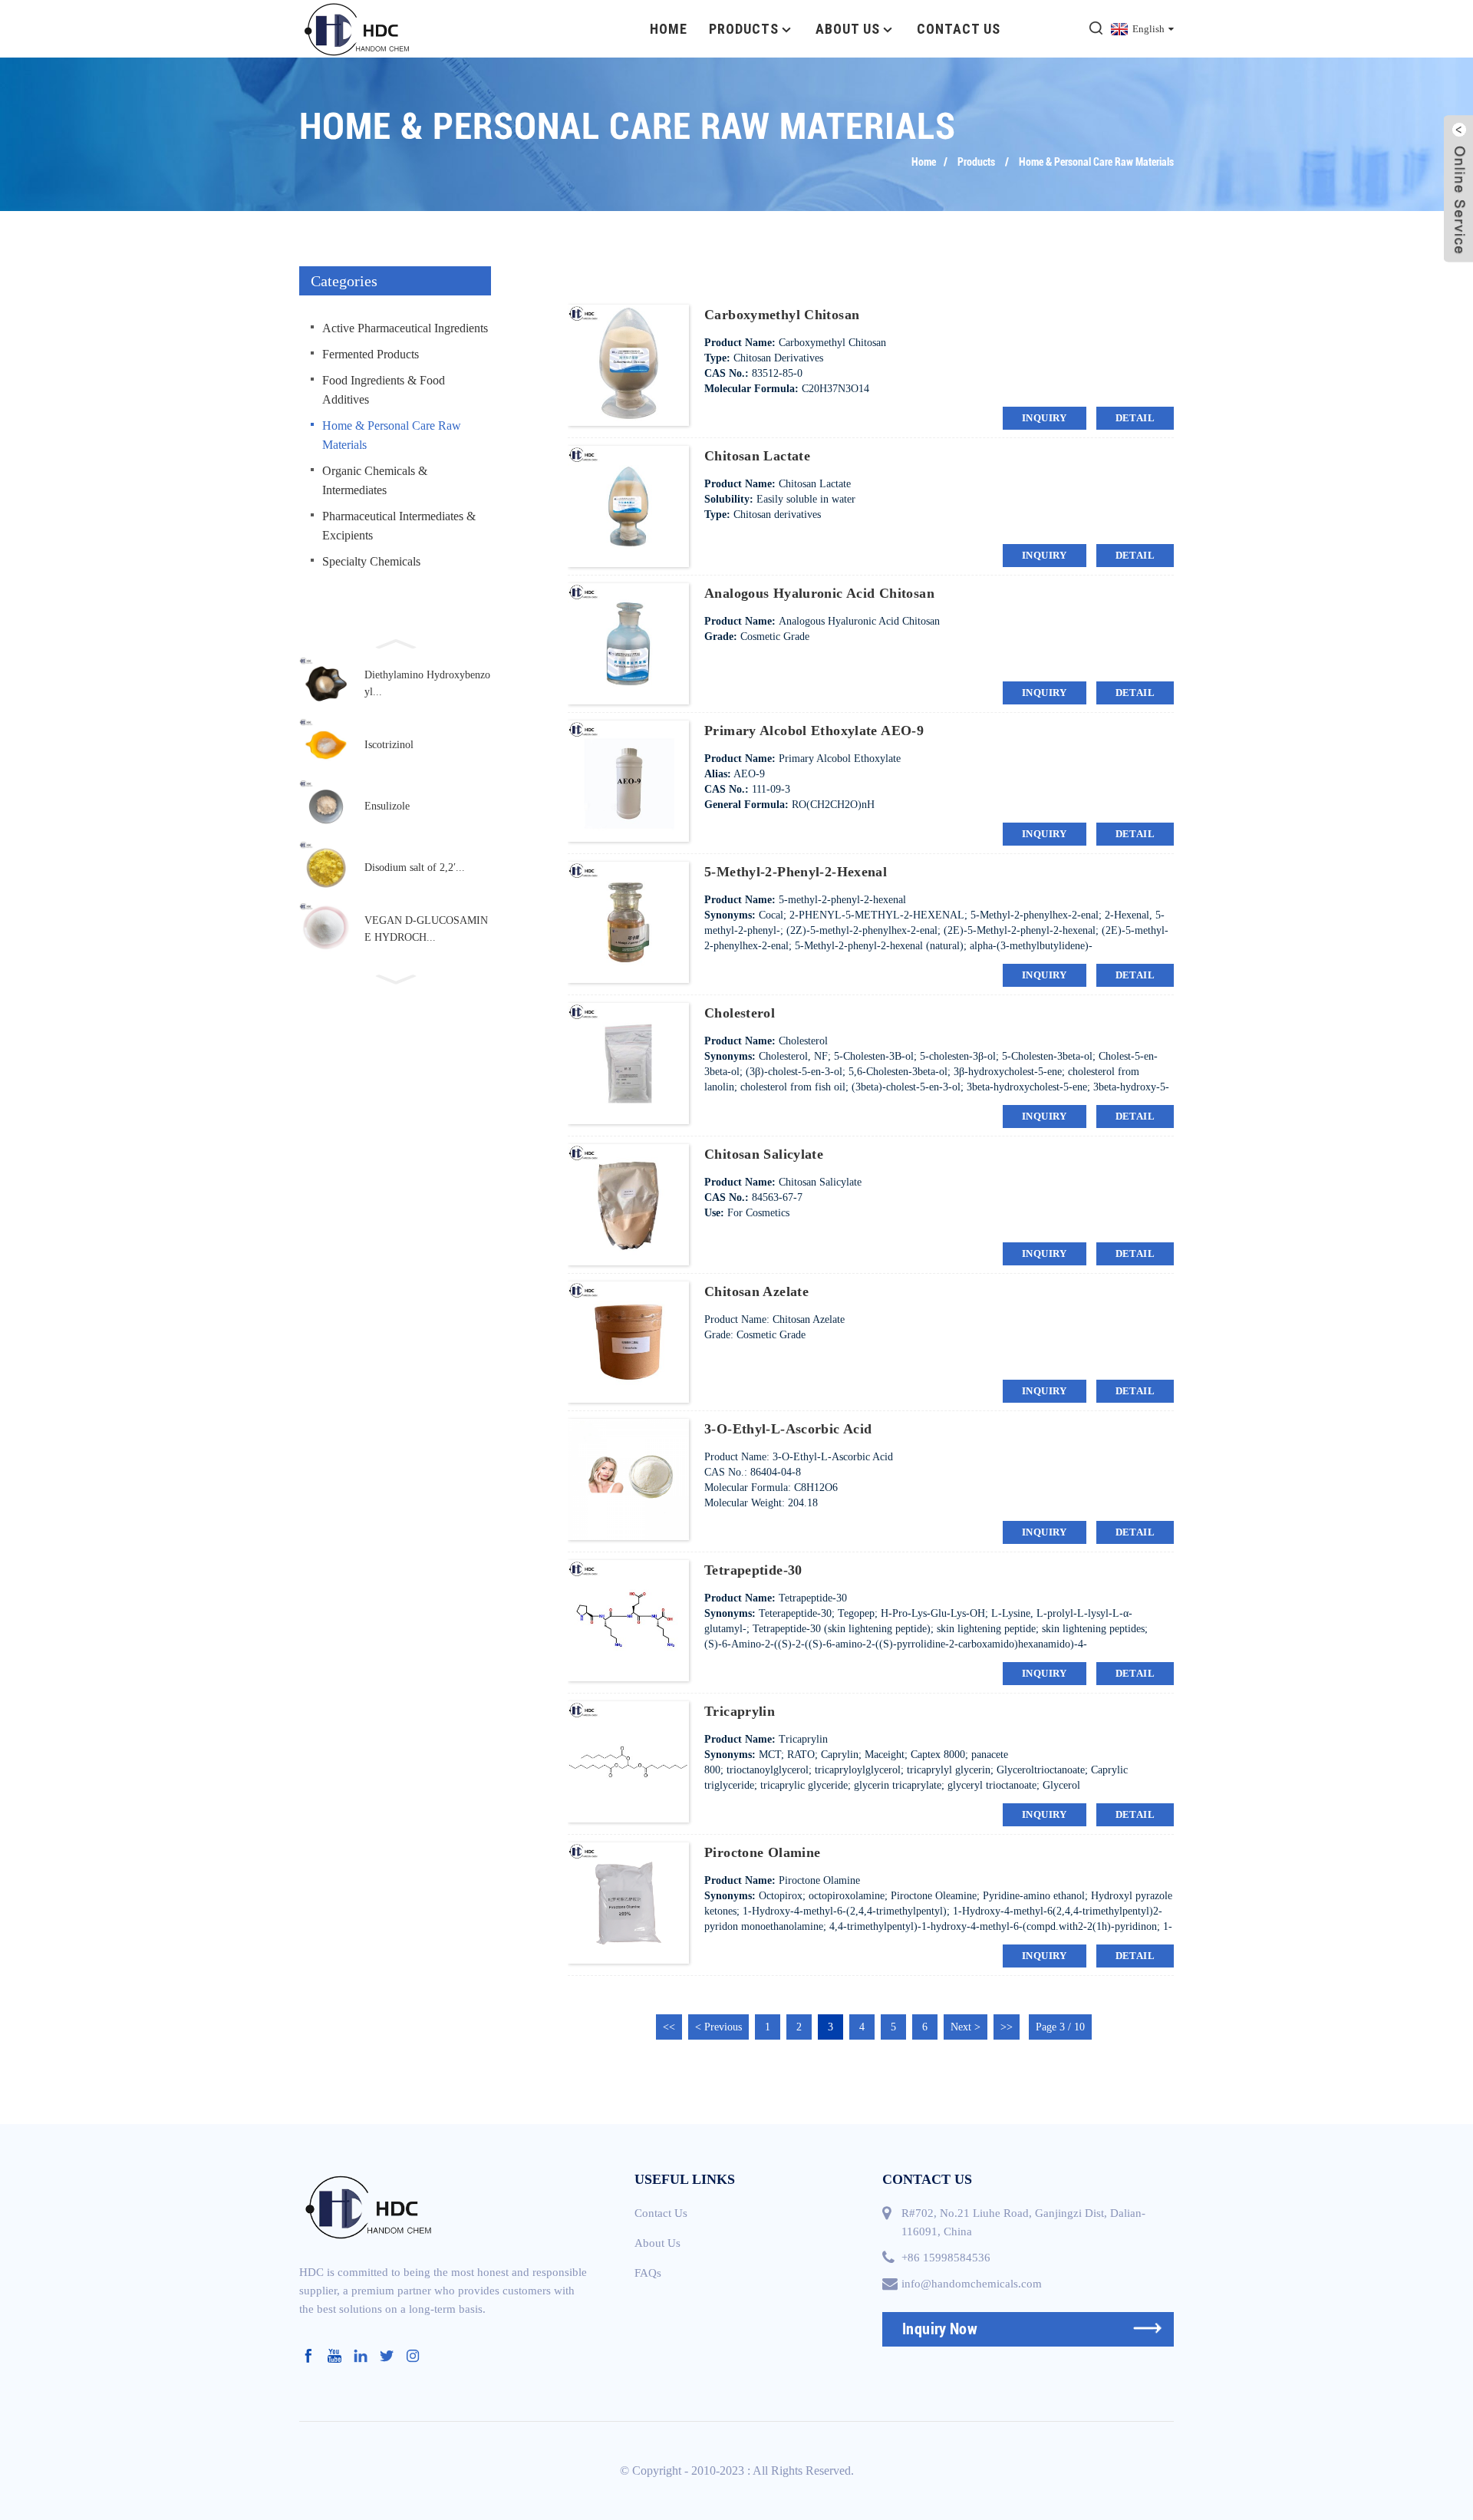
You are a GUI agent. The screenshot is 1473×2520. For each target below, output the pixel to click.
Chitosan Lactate (757, 456)
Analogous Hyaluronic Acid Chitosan (819, 593)
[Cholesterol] (628, 1062)
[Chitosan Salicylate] (628, 1204)
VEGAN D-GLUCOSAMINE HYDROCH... (426, 929)
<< (669, 2027)
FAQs (648, 2273)
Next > (966, 2027)
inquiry (1045, 418)
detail (1135, 418)
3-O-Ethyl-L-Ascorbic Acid (788, 1429)
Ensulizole (387, 806)
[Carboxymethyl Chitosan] (628, 364)
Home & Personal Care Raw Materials (1096, 162)
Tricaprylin (740, 1711)
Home (669, 29)
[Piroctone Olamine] (628, 1902)
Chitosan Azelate (756, 1291)
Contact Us (959, 29)
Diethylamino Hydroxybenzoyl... (427, 683)
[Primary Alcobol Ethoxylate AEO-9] (628, 780)
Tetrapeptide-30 (753, 1570)
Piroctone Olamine (762, 1852)
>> (1007, 2027)
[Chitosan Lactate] (628, 505)
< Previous (718, 2027)
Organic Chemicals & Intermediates (375, 480)
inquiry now (940, 2329)
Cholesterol (740, 1013)
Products (744, 29)
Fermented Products (371, 354)
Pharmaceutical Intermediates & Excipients (399, 526)
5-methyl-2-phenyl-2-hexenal (796, 872)
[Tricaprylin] (628, 1761)
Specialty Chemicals (371, 561)
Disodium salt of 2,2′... (415, 867)
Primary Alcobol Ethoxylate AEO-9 (814, 731)
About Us (848, 29)
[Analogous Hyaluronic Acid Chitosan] (628, 643)
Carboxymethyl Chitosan (782, 315)
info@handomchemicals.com (972, 2284)
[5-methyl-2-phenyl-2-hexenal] (628, 921)
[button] (395, 642)
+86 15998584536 (946, 2258)
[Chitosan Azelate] (628, 1341)
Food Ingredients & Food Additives (384, 390)
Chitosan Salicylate (764, 1154)
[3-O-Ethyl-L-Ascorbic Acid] (628, 1478)
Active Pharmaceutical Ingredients (405, 328)
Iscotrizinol (389, 745)
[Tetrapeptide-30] (628, 1620)
